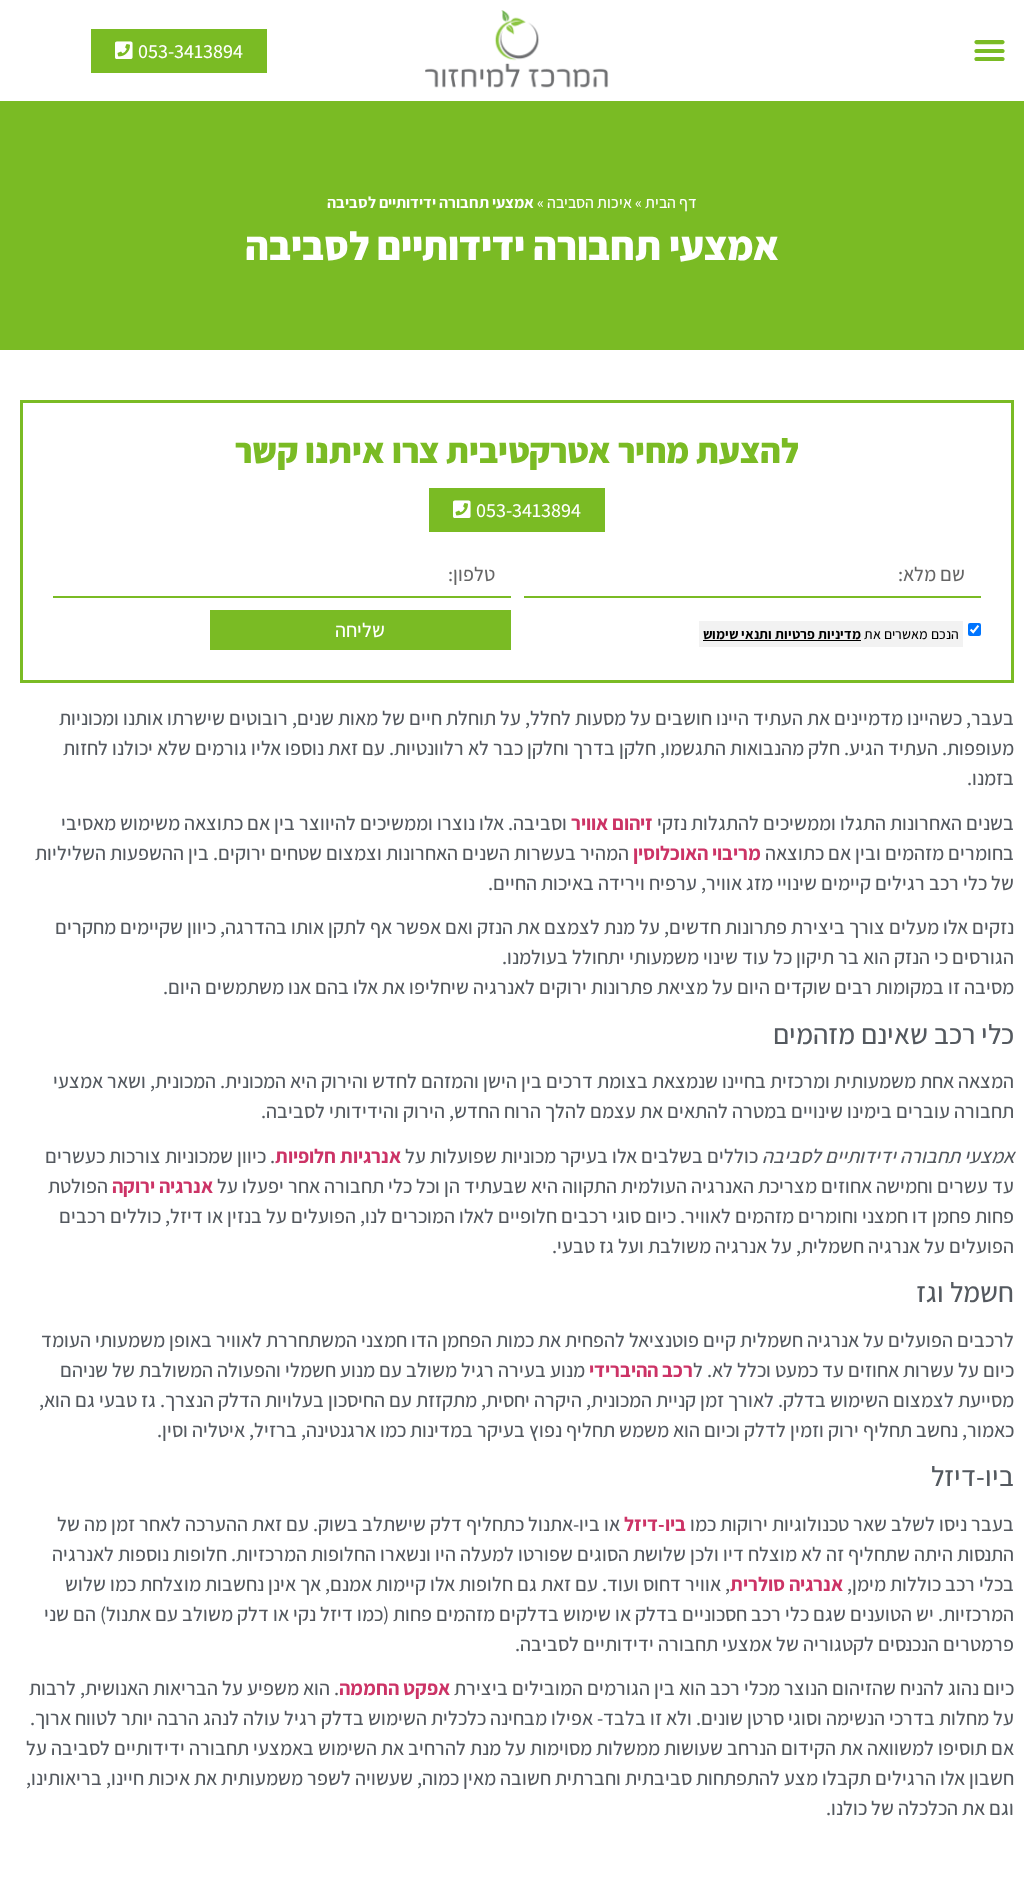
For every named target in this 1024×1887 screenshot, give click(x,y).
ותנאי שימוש (737, 634)
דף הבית (671, 202)
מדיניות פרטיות (816, 634)
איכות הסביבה (589, 202)
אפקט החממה (394, 1688)
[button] (990, 51)
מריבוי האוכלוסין (697, 853)
